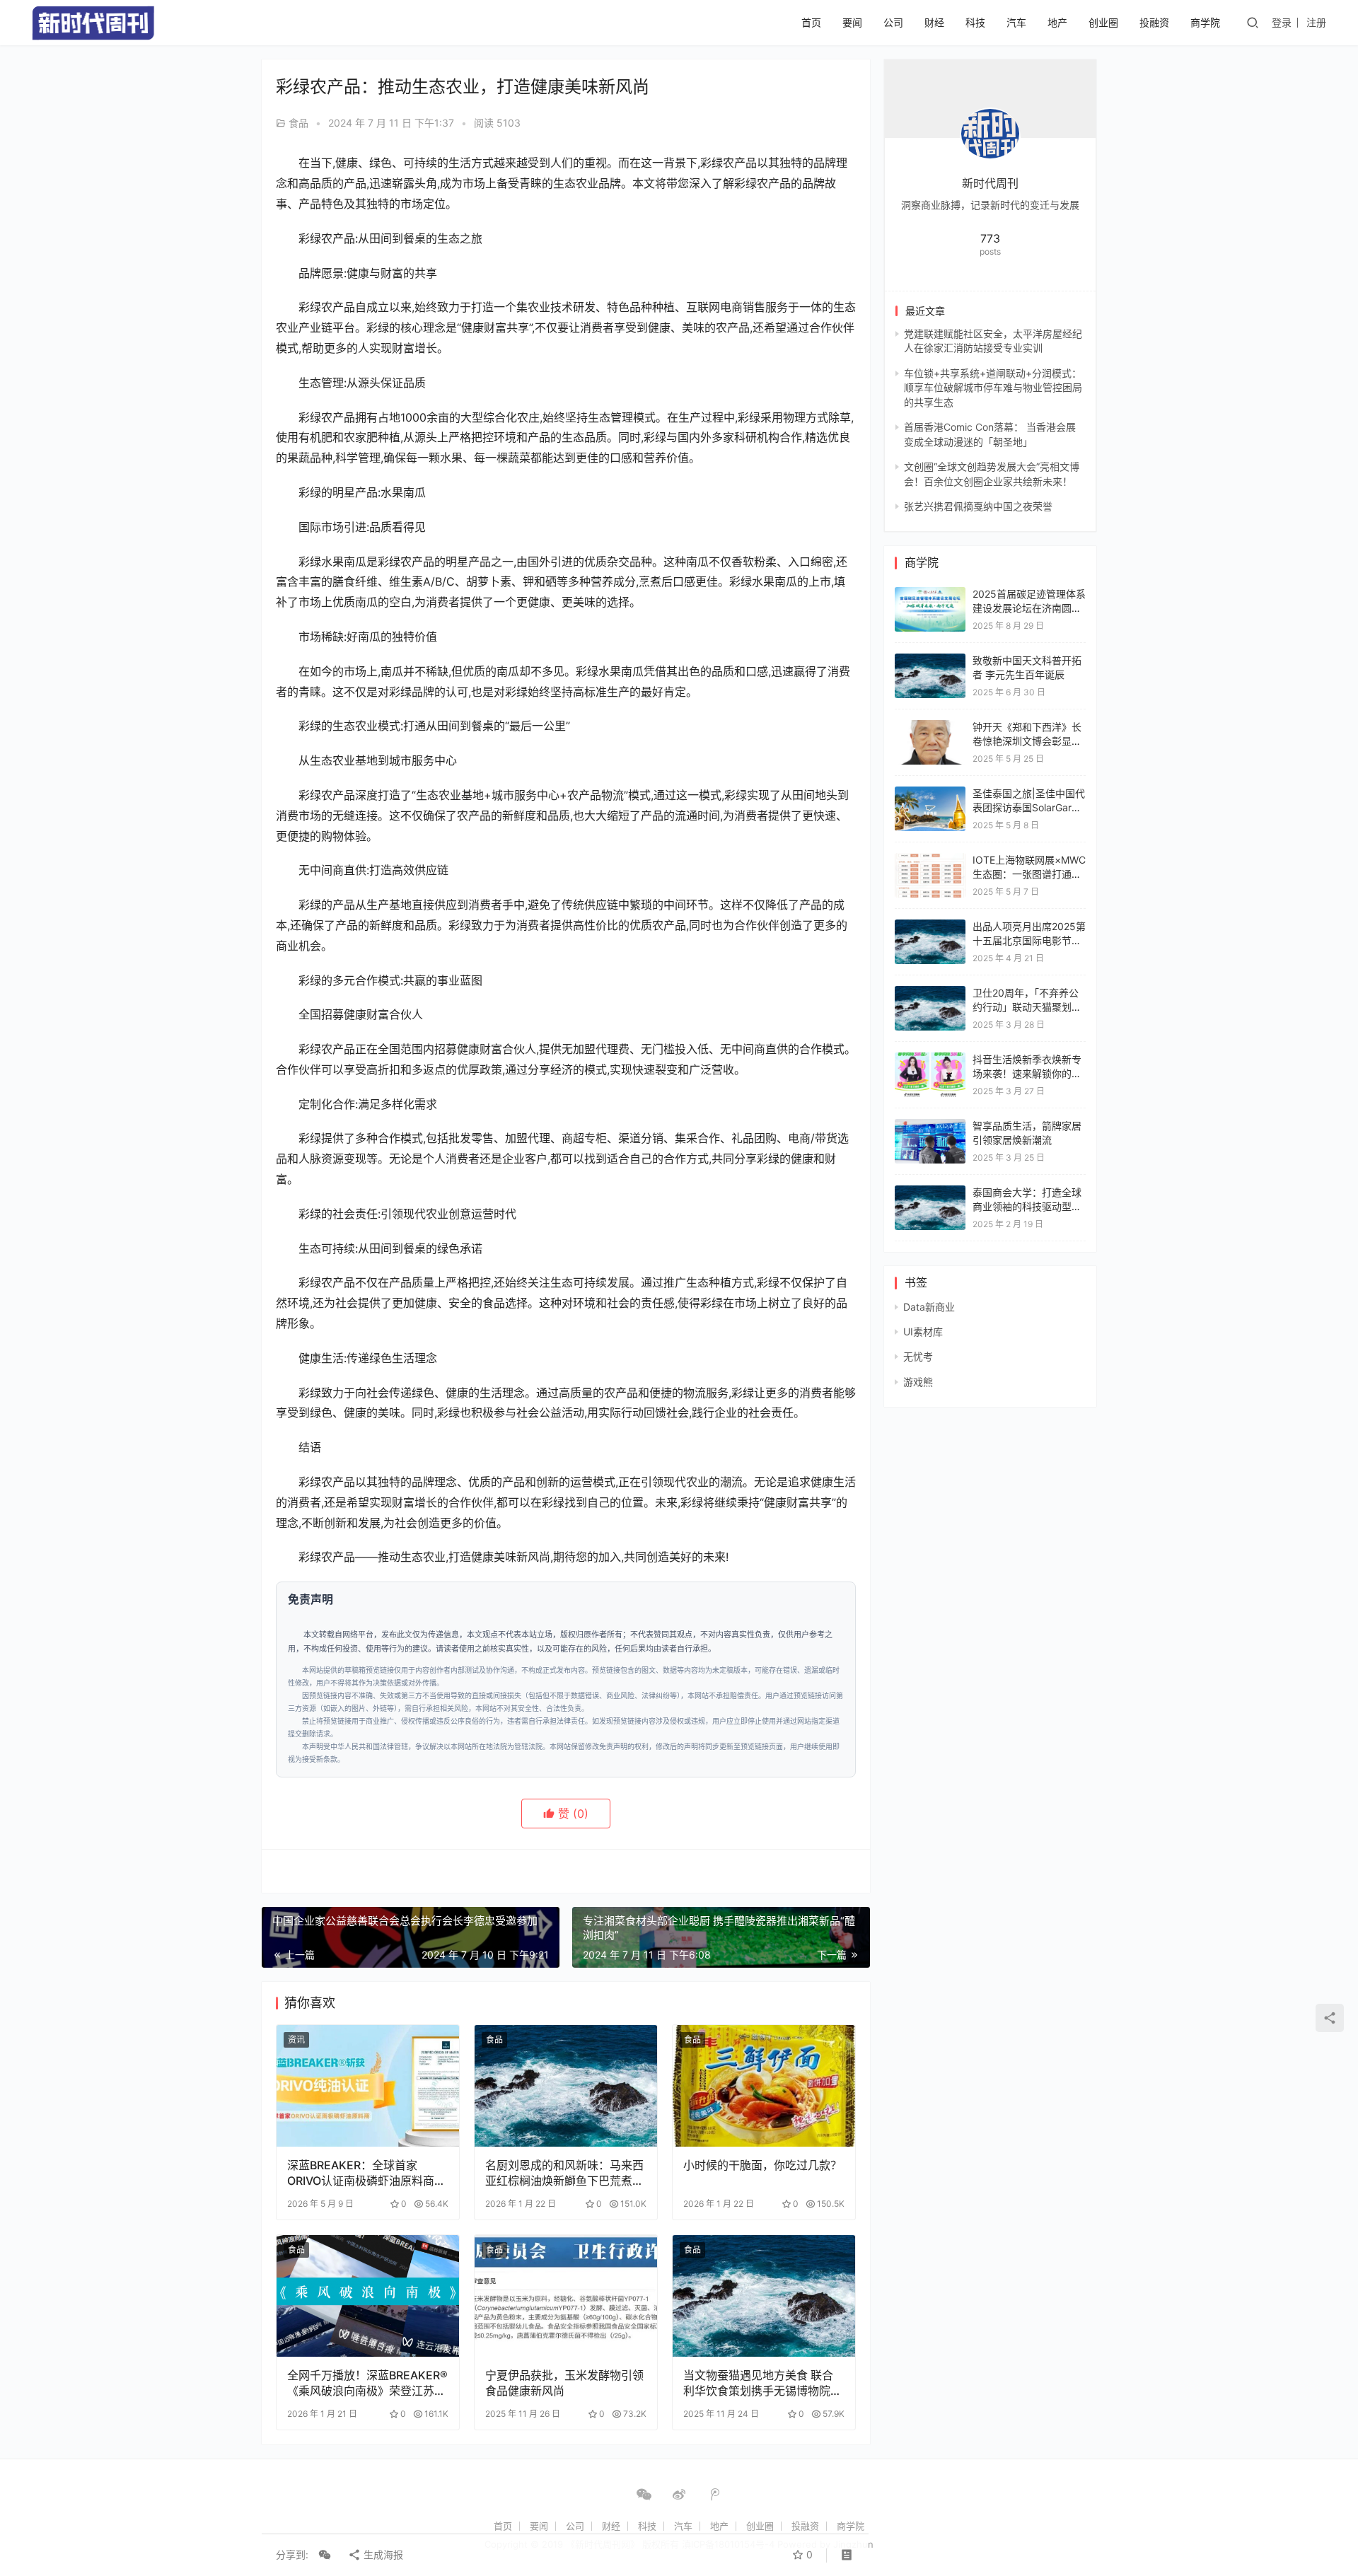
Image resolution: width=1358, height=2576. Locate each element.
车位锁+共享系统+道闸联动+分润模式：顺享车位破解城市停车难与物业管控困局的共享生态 (993, 388)
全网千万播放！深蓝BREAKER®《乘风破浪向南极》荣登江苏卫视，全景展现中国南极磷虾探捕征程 (367, 2383)
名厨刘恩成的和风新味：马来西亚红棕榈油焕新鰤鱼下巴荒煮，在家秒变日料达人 (564, 2173)
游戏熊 (918, 1382)
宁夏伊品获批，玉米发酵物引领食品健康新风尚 (564, 2383)
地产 (1057, 22)
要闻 (852, 22)
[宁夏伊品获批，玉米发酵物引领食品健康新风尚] (566, 2296)
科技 (975, 22)
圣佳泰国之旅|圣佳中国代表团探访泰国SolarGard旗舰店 (1029, 807)
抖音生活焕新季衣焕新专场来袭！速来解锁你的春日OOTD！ (1027, 1073)
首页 (811, 22)
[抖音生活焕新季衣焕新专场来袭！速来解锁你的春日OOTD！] (930, 1059)
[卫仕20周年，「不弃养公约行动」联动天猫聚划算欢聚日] (930, 993)
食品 (298, 123)
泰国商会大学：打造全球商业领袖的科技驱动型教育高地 (1027, 1206)
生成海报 (382, 2554)
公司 (893, 22)
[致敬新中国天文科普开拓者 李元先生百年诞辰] (930, 660)
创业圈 (1103, 22)
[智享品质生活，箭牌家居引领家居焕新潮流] (930, 1126)
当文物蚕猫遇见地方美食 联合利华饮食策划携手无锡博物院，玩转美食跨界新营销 (762, 2383)
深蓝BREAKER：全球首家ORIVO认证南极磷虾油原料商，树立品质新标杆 (366, 2173)
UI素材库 (923, 1331)
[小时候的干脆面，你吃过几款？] (764, 2086)
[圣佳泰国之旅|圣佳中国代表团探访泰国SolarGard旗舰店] (930, 793)
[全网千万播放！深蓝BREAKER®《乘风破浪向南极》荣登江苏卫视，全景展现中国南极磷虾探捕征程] (368, 2296)
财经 (934, 22)
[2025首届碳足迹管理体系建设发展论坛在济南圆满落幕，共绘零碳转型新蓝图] (930, 594)
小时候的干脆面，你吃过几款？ (762, 2165)
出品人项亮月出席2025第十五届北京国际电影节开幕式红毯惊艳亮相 (1029, 940)
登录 (1282, 22)
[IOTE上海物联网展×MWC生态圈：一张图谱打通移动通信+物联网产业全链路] (930, 860)
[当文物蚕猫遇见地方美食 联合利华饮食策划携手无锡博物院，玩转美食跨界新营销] (764, 2296)
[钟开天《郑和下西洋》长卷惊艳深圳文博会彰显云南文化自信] (930, 727)
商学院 (1205, 22)
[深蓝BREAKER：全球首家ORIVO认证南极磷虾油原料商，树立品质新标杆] (368, 2086)
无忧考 (918, 1356)
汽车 (1016, 22)
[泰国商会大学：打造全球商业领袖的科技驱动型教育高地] (930, 1192)
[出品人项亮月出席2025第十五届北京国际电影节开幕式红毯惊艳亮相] (930, 926)
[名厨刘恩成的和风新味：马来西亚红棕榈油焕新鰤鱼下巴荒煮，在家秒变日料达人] (566, 2086)
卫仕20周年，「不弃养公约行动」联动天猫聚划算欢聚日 (1027, 1006)
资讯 (296, 2040)
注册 (1316, 22)
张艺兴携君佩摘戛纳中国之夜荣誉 (978, 506)
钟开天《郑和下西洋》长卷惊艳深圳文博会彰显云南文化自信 (1027, 741)
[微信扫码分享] (325, 2555)
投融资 (1154, 22)
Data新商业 (929, 1307)
